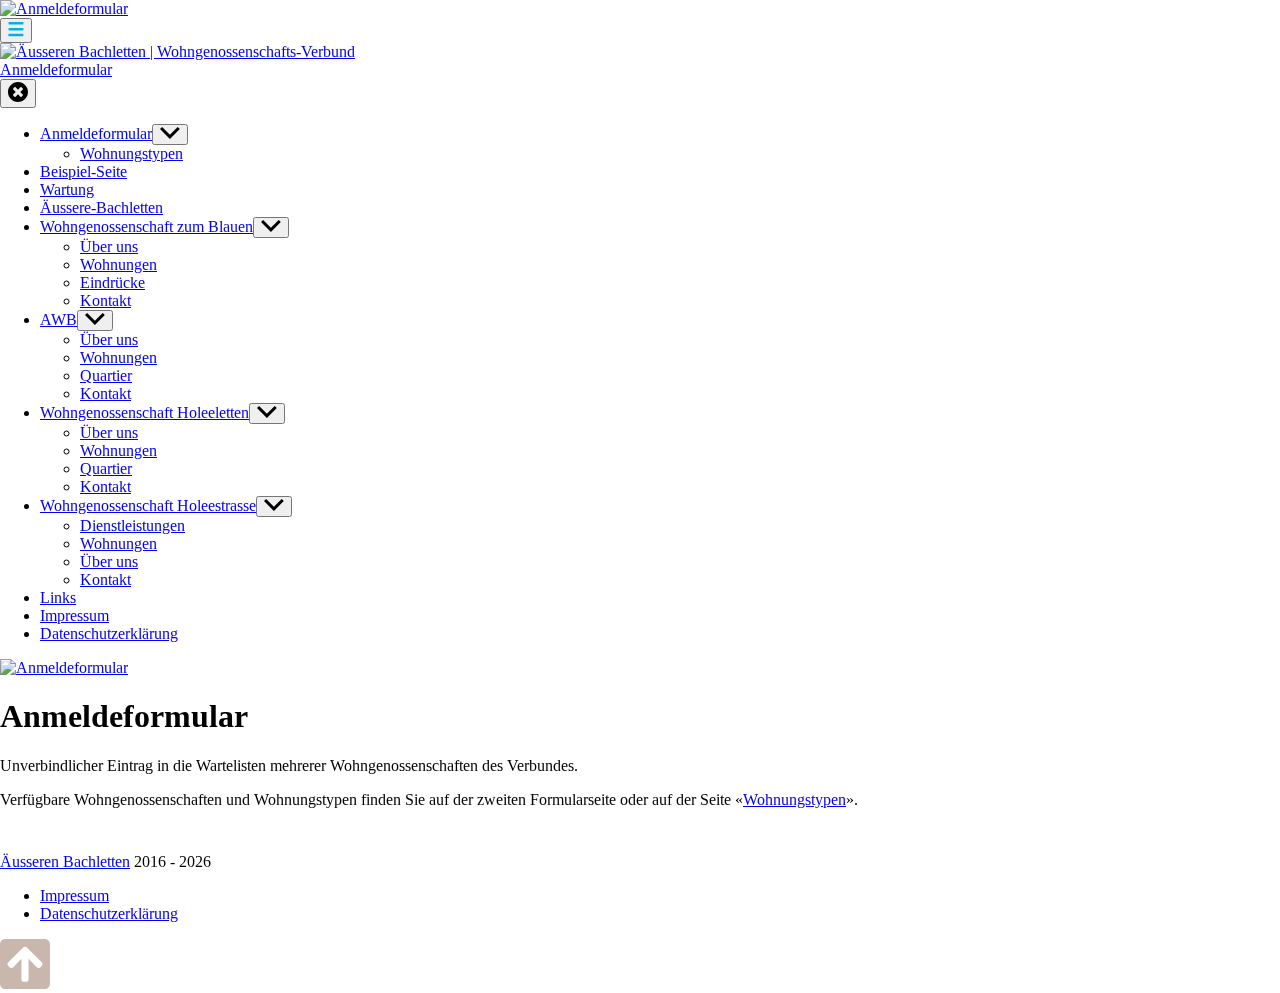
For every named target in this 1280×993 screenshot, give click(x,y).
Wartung (67, 189)
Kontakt (105, 300)
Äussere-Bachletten (101, 207)
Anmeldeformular (56, 69)
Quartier (106, 375)
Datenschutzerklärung (109, 633)
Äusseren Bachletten (65, 861)
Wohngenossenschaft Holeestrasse (148, 505)
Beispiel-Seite (83, 171)
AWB (58, 319)
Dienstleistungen (132, 525)
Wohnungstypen (131, 153)
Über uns (109, 246)
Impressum (74, 615)
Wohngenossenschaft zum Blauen (146, 226)
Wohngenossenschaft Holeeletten (144, 412)
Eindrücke (112, 282)
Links (58, 597)
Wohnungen (118, 264)
